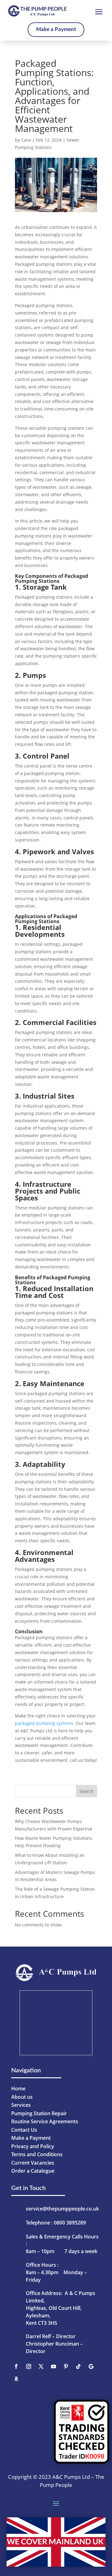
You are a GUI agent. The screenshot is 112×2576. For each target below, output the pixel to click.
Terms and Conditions (37, 2154)
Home (18, 2088)
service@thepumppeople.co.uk (62, 2209)
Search (86, 1791)
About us (22, 2097)
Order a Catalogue (33, 2171)
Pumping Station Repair (39, 2113)
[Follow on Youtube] (54, 2366)
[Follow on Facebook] (16, 2366)
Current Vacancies (33, 2163)
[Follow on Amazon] (16, 2379)
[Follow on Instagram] (29, 2366)
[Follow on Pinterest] (66, 2366)
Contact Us (24, 2130)
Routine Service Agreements (45, 2121)
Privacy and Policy (33, 2146)
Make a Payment (56, 29)
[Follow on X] (41, 2366)
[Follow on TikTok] (78, 2366)
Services (21, 2105)
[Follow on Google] (91, 2366)
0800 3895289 (70, 2223)
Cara (26, 140)
